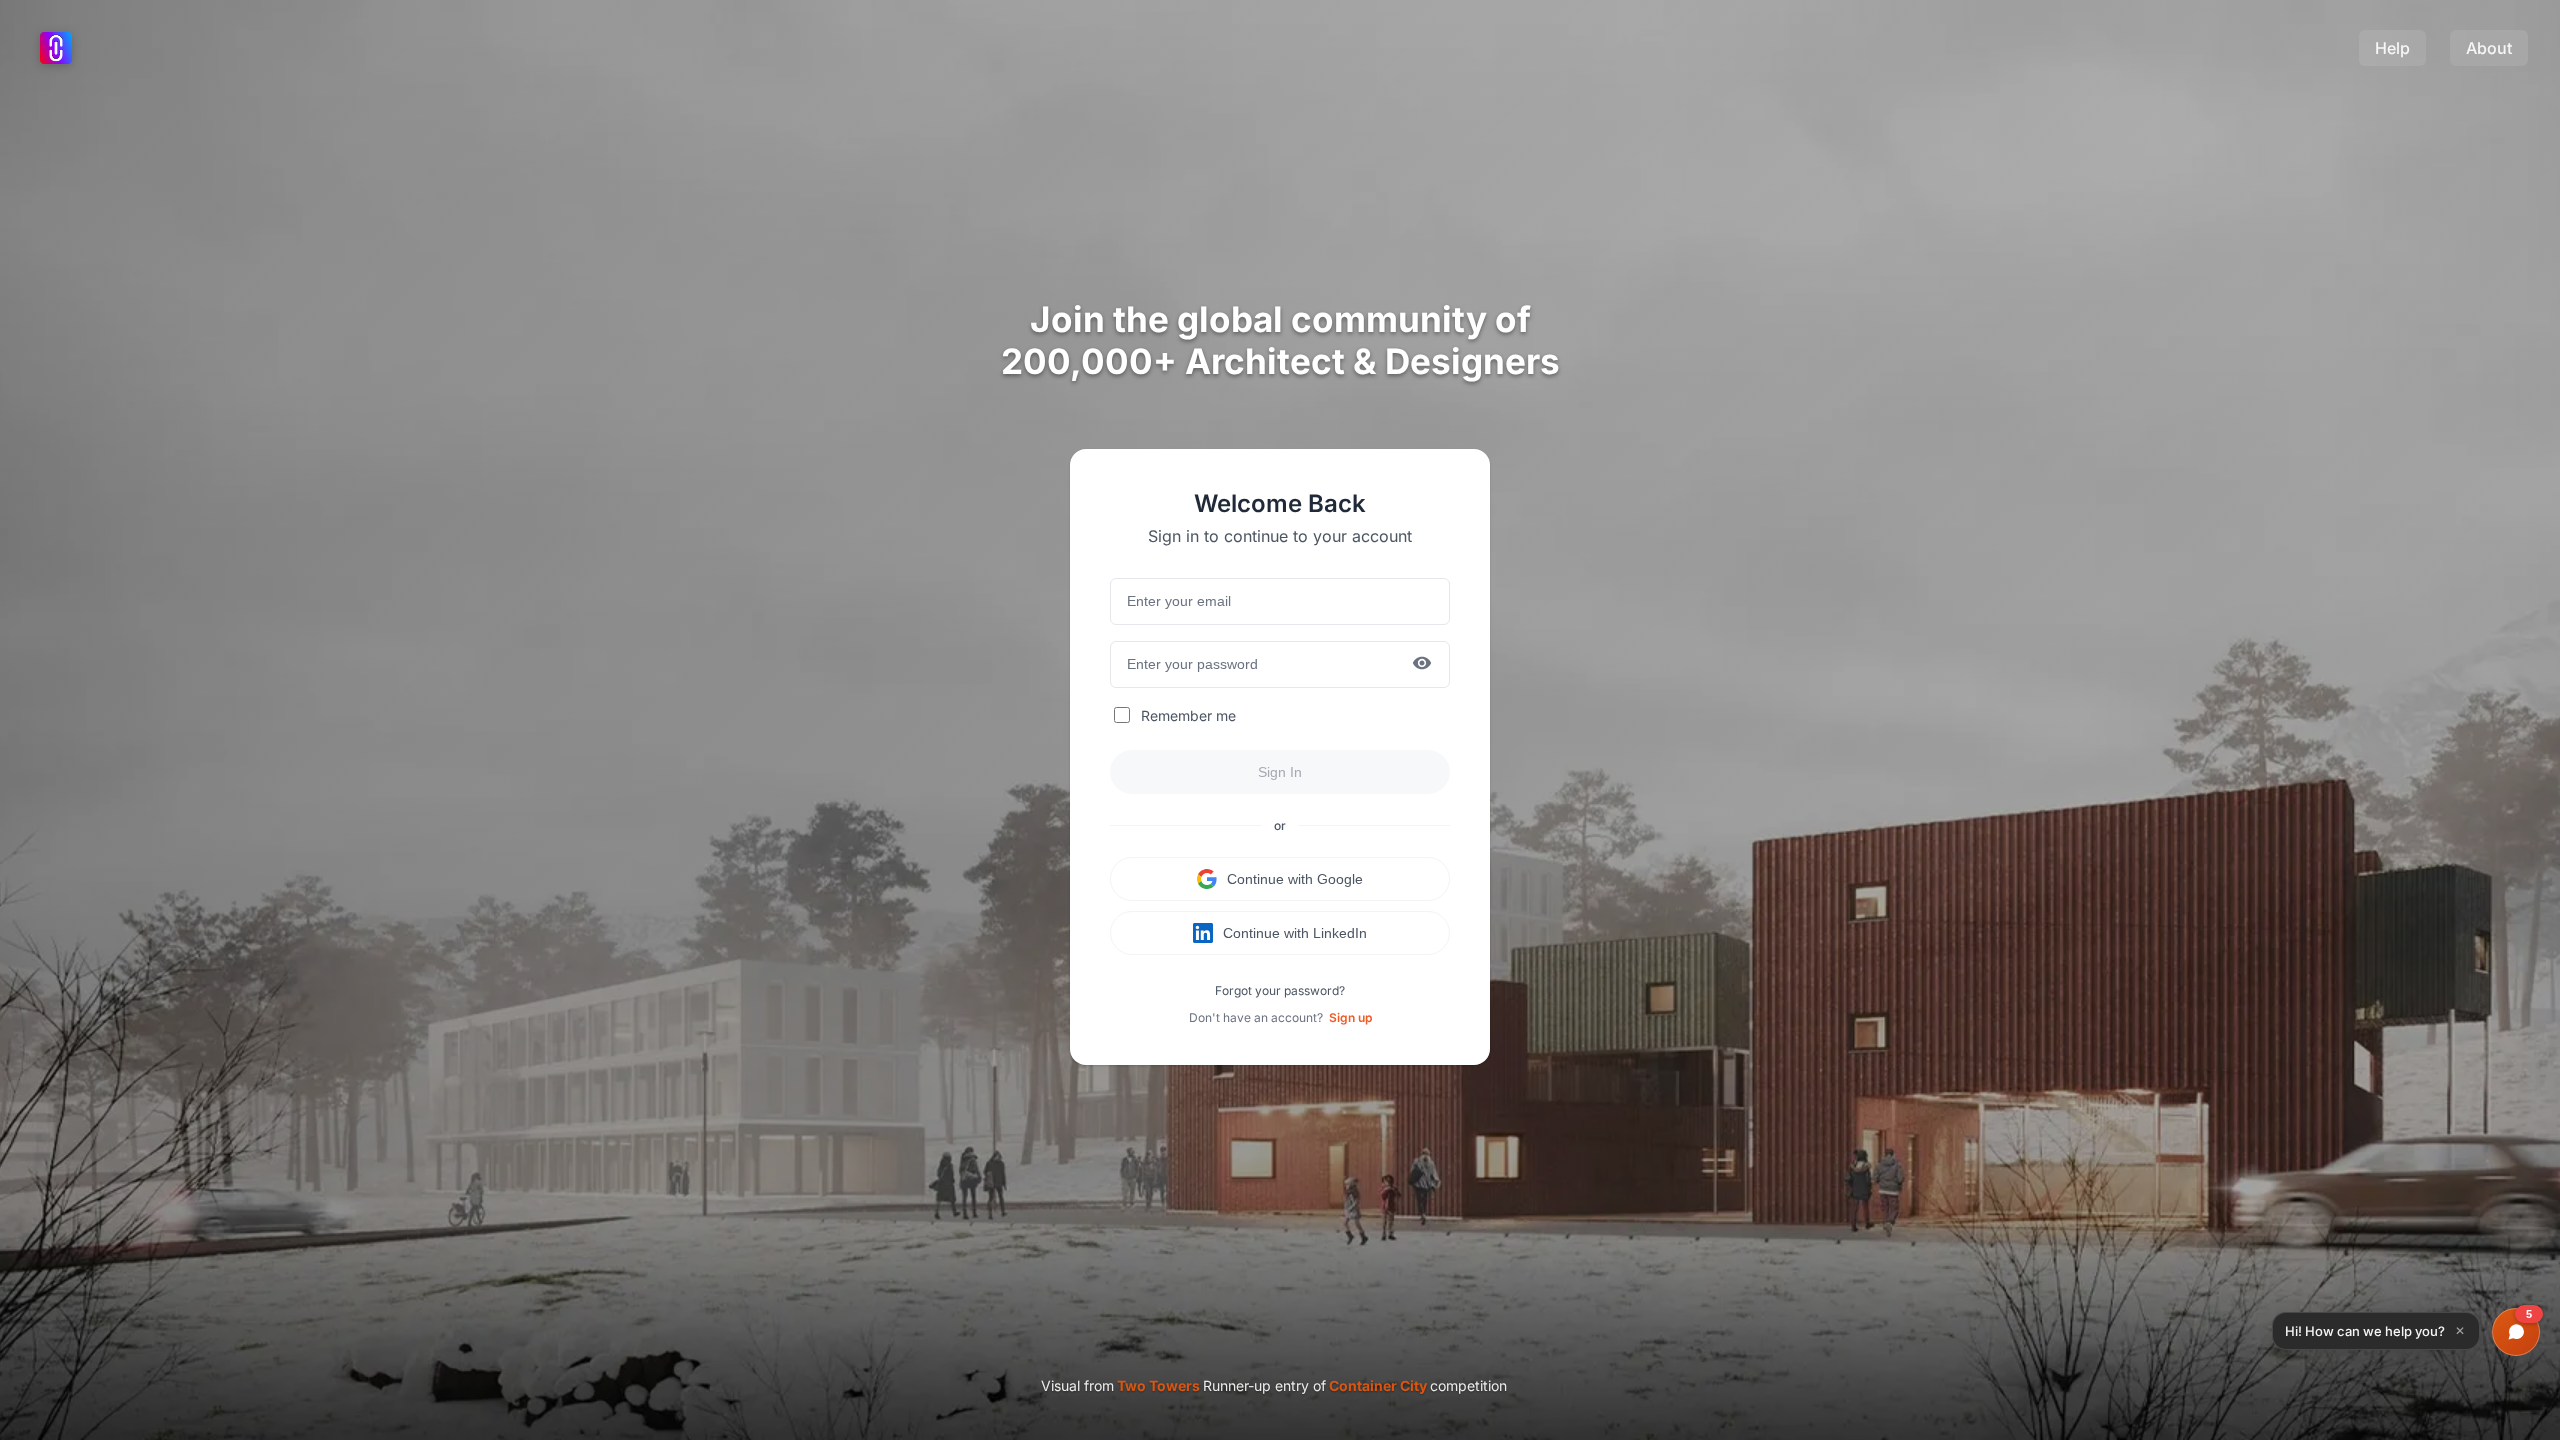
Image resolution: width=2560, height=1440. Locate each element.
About (2489, 48)
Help (2392, 48)
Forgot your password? (1280, 990)
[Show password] (1422, 664)
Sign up (1350, 1017)
